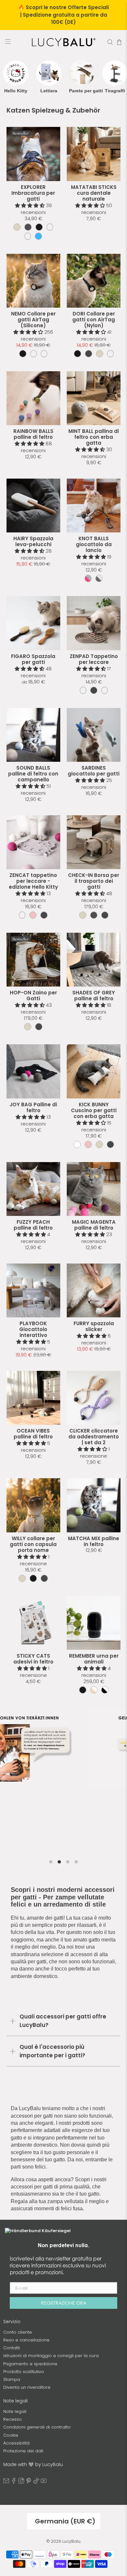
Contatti (12, 2348)
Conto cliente (18, 2332)
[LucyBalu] (64, 42)
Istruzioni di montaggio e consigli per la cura (51, 2356)
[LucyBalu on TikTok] (36, 2482)
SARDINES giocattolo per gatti (94, 771)
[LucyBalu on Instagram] (21, 2482)
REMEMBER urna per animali (94, 1659)
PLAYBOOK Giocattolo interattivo (33, 1329)
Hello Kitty (16, 91)
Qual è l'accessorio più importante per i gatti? (52, 2051)
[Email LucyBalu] (6, 2482)
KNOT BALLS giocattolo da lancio (94, 544)
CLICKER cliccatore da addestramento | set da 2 (94, 1437)
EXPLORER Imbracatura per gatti (33, 193)
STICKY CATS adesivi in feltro (33, 1659)
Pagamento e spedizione (30, 2364)
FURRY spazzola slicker (94, 1326)
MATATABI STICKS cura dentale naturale (94, 193)
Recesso (13, 2419)
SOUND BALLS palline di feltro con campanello (33, 774)
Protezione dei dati (23, 2451)
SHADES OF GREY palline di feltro (94, 996)
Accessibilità (16, 2443)
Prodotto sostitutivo (24, 2372)
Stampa (12, 2379)
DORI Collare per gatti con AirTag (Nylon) (94, 320)
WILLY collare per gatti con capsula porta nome (33, 1544)
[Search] (110, 42)
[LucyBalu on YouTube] (44, 2482)
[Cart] (119, 42)
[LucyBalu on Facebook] (14, 2482)
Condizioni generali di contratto (37, 2427)
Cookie (11, 2435)
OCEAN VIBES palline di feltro (33, 1434)
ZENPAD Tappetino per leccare (94, 659)
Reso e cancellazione (26, 2340)
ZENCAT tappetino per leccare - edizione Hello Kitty (33, 881)
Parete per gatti (82, 91)
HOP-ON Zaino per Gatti (33, 996)
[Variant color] (17, 227)
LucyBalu (71, 2541)
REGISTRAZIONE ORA (64, 2303)
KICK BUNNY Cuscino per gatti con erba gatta (94, 1110)
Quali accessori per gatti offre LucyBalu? (63, 2021)
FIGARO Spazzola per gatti (33, 659)
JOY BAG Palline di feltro (33, 1107)
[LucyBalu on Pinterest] (29, 2482)
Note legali (15, 2411)
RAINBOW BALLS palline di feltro (33, 434)
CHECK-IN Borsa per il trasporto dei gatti (94, 881)
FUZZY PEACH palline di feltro (33, 1225)
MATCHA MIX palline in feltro (94, 1541)
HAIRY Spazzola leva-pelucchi (33, 541)
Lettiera (49, 91)
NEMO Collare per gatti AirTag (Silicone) (33, 320)
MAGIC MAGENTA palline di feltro (94, 1225)
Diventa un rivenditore (27, 2387)
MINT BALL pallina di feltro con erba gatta (94, 437)
